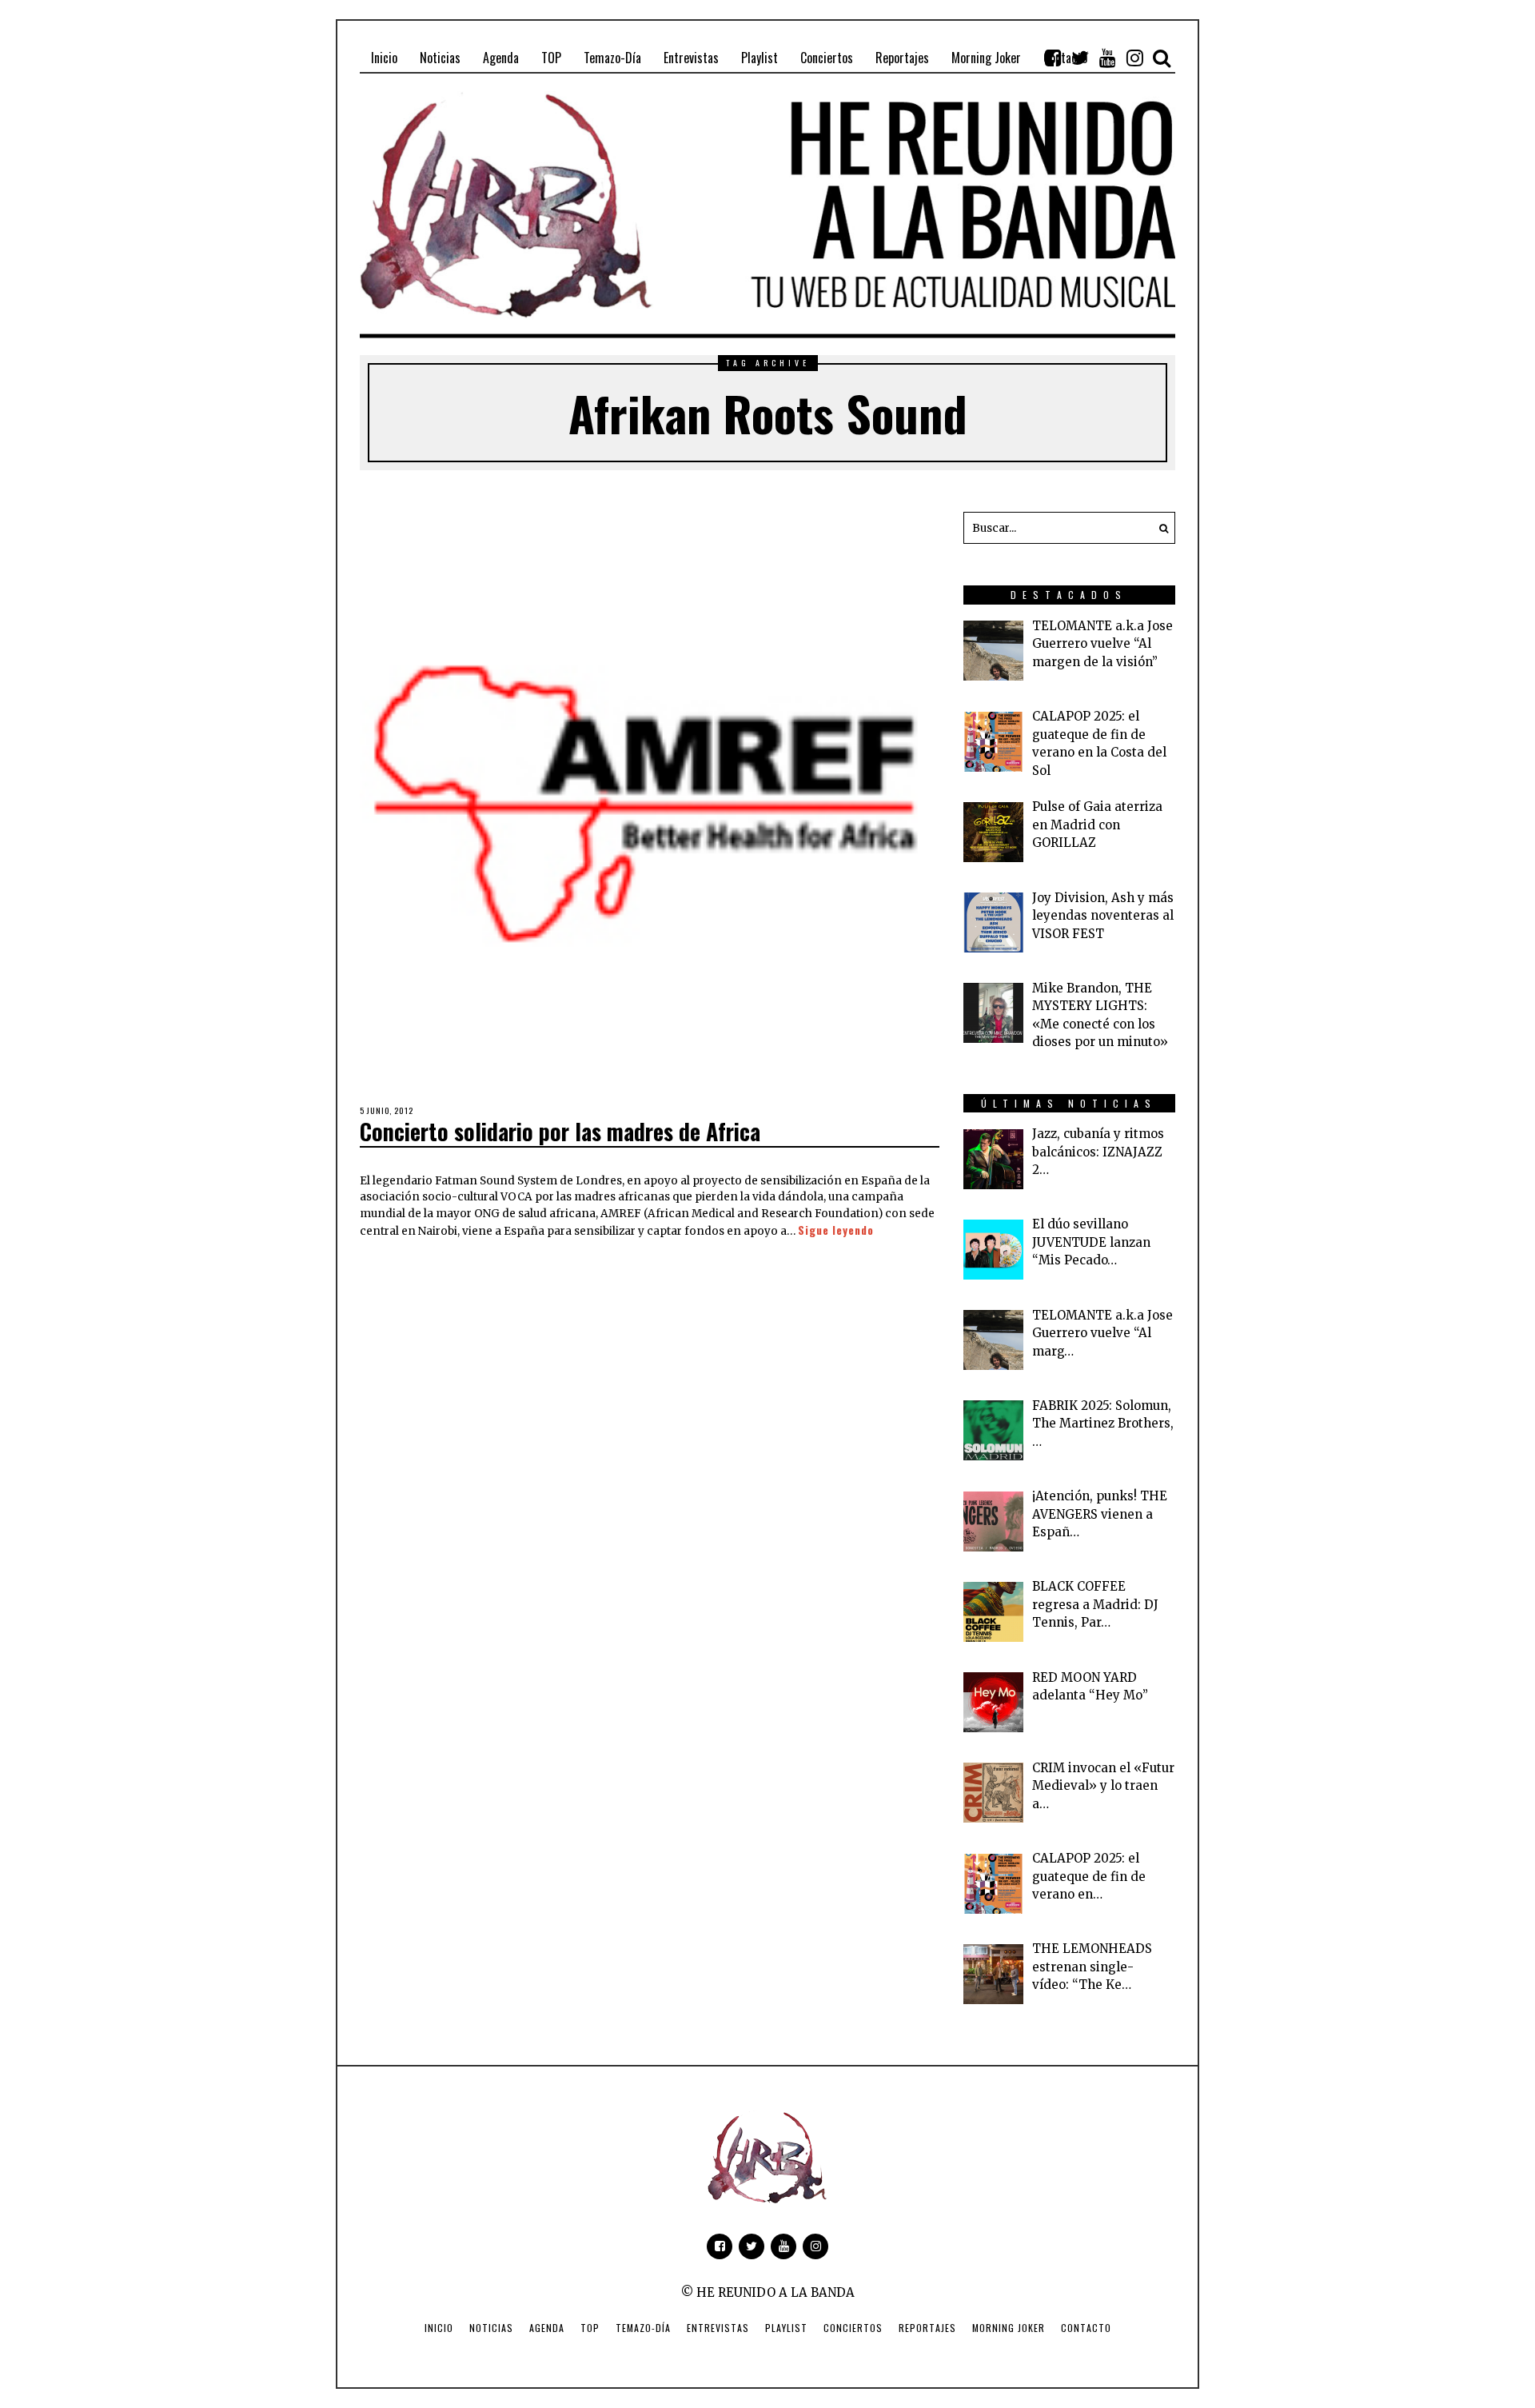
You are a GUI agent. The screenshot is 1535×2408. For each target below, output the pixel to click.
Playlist (786, 2328)
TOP (590, 2328)
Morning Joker (1009, 2328)
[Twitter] (1080, 58)
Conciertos (853, 2328)
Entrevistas (718, 2328)
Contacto (1086, 2328)
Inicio (439, 2328)
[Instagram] (1134, 58)
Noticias (491, 2328)
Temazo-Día (643, 2328)
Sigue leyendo (836, 1230)
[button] (1159, 528)
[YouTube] (1107, 58)
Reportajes (927, 2328)
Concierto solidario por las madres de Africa (560, 1131)
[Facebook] (1053, 58)
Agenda (547, 2328)
